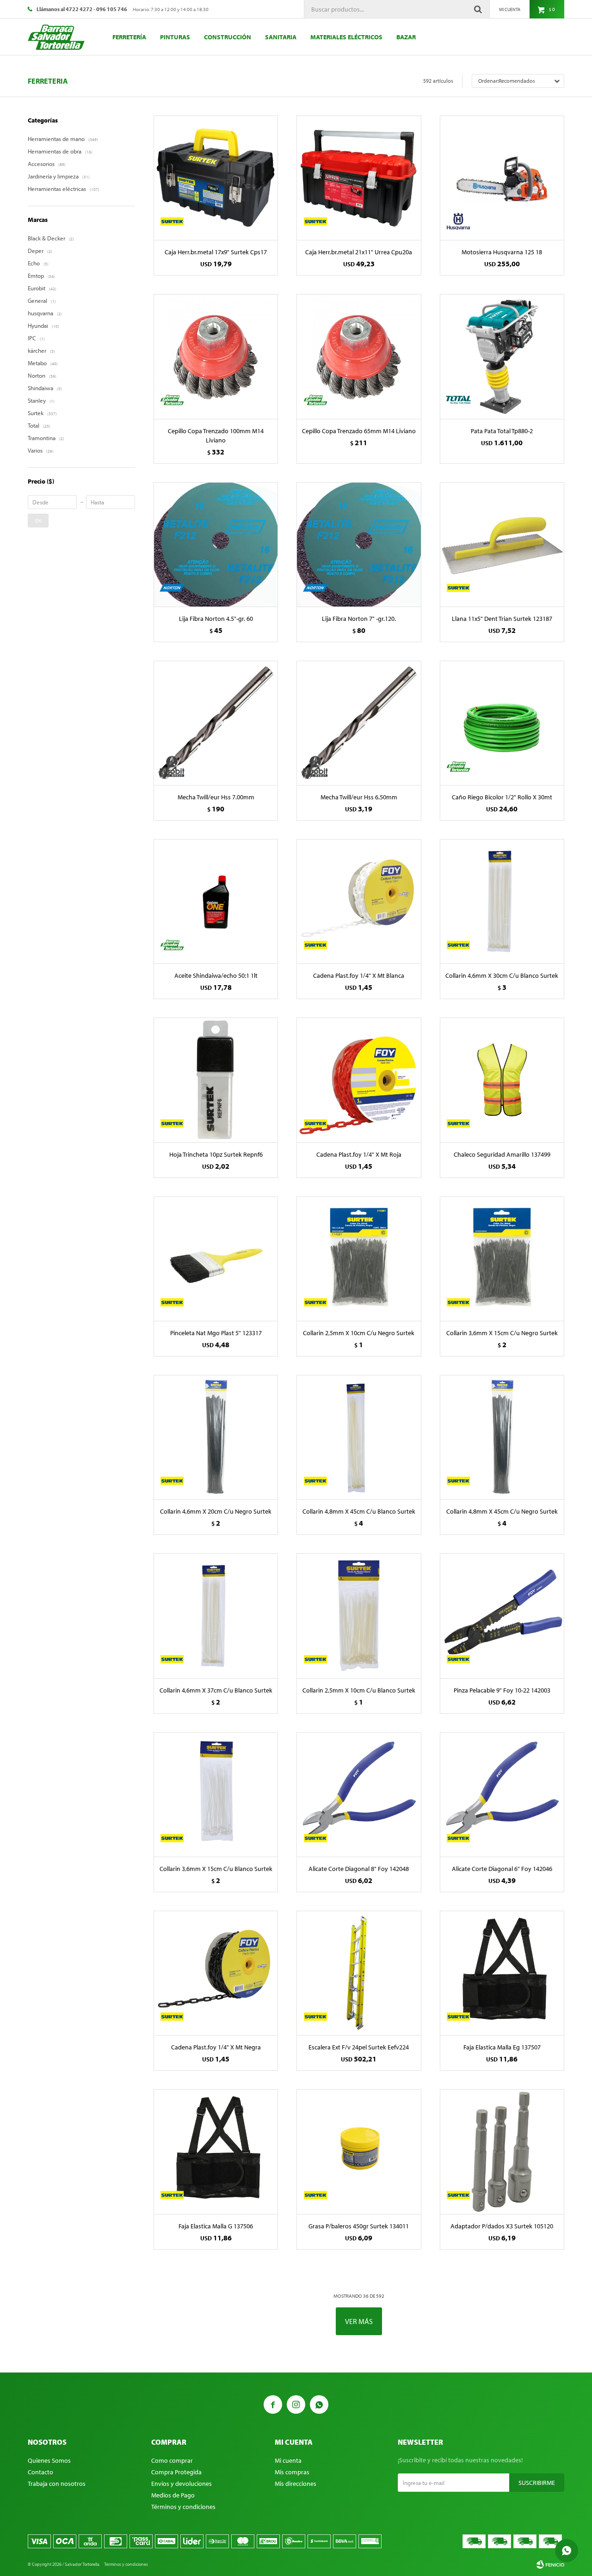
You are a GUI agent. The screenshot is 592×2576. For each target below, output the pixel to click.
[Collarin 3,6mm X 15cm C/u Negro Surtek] (502, 1259)
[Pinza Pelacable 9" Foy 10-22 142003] (502, 1616)
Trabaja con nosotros (57, 2484)
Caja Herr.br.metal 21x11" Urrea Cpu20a (359, 252)
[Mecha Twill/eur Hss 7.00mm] (216, 723)
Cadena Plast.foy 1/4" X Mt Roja (359, 1154)
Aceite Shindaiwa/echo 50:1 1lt (216, 975)
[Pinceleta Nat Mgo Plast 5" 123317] (216, 1259)
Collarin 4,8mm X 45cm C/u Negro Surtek (502, 1511)
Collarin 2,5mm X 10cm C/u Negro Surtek (359, 1333)
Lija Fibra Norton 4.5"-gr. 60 (216, 619)
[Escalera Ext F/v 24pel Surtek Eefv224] (359, 1973)
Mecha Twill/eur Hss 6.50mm (359, 797)
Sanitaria (281, 37)
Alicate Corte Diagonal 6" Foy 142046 (502, 1869)
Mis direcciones (296, 2484)
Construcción (228, 37)
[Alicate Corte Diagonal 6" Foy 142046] (502, 1794)
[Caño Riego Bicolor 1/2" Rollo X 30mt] (502, 723)
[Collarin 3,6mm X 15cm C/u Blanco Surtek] (216, 1794)
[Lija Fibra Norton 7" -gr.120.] (359, 544)
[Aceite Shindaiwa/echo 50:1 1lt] (216, 901)
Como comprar (172, 2460)
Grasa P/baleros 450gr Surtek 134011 (359, 2226)
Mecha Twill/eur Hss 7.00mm (216, 797)
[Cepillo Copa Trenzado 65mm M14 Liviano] (359, 356)
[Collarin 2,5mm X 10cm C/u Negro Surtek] (359, 1259)
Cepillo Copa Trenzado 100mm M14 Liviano (216, 435)
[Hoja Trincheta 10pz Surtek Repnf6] (216, 1080)
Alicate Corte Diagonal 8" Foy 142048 (359, 1869)
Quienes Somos (49, 2460)
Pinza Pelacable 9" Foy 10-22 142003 (502, 1690)
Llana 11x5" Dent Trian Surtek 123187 (502, 619)
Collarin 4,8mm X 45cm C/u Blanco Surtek (359, 1511)
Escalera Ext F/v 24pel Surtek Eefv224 (359, 2047)
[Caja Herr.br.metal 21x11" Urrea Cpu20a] (359, 178)
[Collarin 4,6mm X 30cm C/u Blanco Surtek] (502, 901)
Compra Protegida (176, 2472)
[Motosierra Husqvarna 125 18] (502, 178)
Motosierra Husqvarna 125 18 (502, 252)
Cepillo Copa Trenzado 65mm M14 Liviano (359, 431)
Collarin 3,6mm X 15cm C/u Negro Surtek (502, 1333)
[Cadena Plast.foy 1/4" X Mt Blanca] (359, 901)
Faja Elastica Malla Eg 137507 (502, 2047)
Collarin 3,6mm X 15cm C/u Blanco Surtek (216, 1869)
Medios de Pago (173, 2495)
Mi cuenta (288, 2460)
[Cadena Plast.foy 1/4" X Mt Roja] (359, 1080)
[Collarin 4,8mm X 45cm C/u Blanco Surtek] (359, 1437)
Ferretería (129, 37)
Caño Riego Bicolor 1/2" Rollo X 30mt (502, 797)
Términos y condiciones (183, 2507)
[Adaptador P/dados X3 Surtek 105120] (502, 2151)
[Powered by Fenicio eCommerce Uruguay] (550, 2564)
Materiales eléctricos (346, 37)
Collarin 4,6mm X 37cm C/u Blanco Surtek (216, 1690)
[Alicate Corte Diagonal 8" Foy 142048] (359, 1794)
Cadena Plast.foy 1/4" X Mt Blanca (359, 975)
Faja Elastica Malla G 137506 (216, 2226)
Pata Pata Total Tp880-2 (502, 431)
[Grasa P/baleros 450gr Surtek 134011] (359, 2151)
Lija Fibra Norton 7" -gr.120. (359, 619)
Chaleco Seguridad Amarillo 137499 (502, 1154)
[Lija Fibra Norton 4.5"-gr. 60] (216, 544)
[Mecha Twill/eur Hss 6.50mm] (359, 723)
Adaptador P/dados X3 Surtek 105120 (502, 2226)
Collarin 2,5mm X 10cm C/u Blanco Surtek (359, 1690)
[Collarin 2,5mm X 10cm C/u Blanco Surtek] (359, 1616)
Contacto (40, 2472)
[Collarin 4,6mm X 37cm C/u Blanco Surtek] (216, 1616)
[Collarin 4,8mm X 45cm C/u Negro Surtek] (502, 1437)
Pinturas (175, 37)
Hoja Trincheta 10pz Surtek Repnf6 (216, 1154)
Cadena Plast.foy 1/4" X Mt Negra (216, 2047)
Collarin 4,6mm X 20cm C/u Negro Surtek (216, 1511)
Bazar (406, 37)
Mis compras (292, 2472)
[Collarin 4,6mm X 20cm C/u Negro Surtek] (216, 1437)
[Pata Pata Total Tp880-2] (502, 356)
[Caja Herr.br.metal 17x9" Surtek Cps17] (216, 178)
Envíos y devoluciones (182, 2484)
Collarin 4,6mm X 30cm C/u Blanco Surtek (502, 975)
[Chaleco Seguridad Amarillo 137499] (502, 1080)
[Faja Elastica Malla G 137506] (216, 2151)
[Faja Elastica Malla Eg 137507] (502, 1973)
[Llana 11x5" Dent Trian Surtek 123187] (502, 544)
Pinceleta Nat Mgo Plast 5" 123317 (216, 1333)
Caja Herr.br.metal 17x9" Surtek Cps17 (216, 252)
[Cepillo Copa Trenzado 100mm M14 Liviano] (216, 356)
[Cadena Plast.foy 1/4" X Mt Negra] (216, 1973)
